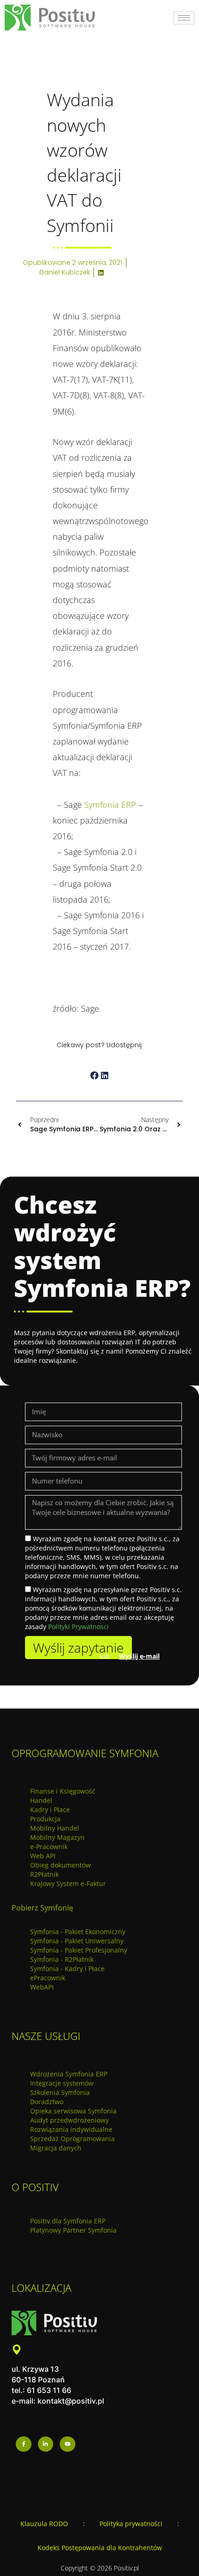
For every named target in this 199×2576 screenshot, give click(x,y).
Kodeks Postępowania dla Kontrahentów (100, 2548)
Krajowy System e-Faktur (68, 1883)
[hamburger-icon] (184, 18)
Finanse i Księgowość (63, 1791)
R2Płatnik (44, 1874)
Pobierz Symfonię (42, 1908)
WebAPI (42, 1987)
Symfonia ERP (110, 805)
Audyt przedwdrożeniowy (69, 2120)
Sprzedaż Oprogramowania (72, 2139)
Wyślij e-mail (139, 1656)
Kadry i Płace (50, 1810)
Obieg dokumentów (60, 1865)
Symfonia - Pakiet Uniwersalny (77, 1941)
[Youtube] (68, 2444)
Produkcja (45, 1819)
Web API (43, 1856)
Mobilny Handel (55, 1828)
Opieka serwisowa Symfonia (73, 2111)
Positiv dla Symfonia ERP (68, 2221)
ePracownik (48, 1978)
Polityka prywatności (131, 2524)
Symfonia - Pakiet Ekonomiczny (78, 1932)
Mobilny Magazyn (57, 1837)
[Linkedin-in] (46, 2444)
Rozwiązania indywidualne (71, 2129)
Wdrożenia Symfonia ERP (69, 2074)
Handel (41, 1800)
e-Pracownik (49, 1847)
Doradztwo (47, 2102)
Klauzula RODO (44, 2524)
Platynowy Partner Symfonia (73, 2230)
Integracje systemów (62, 2083)
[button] (94, 1076)
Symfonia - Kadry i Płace (67, 1969)
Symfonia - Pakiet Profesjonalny (79, 1950)
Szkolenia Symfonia (60, 2092)
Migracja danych (56, 2148)
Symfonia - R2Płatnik (62, 1959)
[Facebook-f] (24, 2444)
